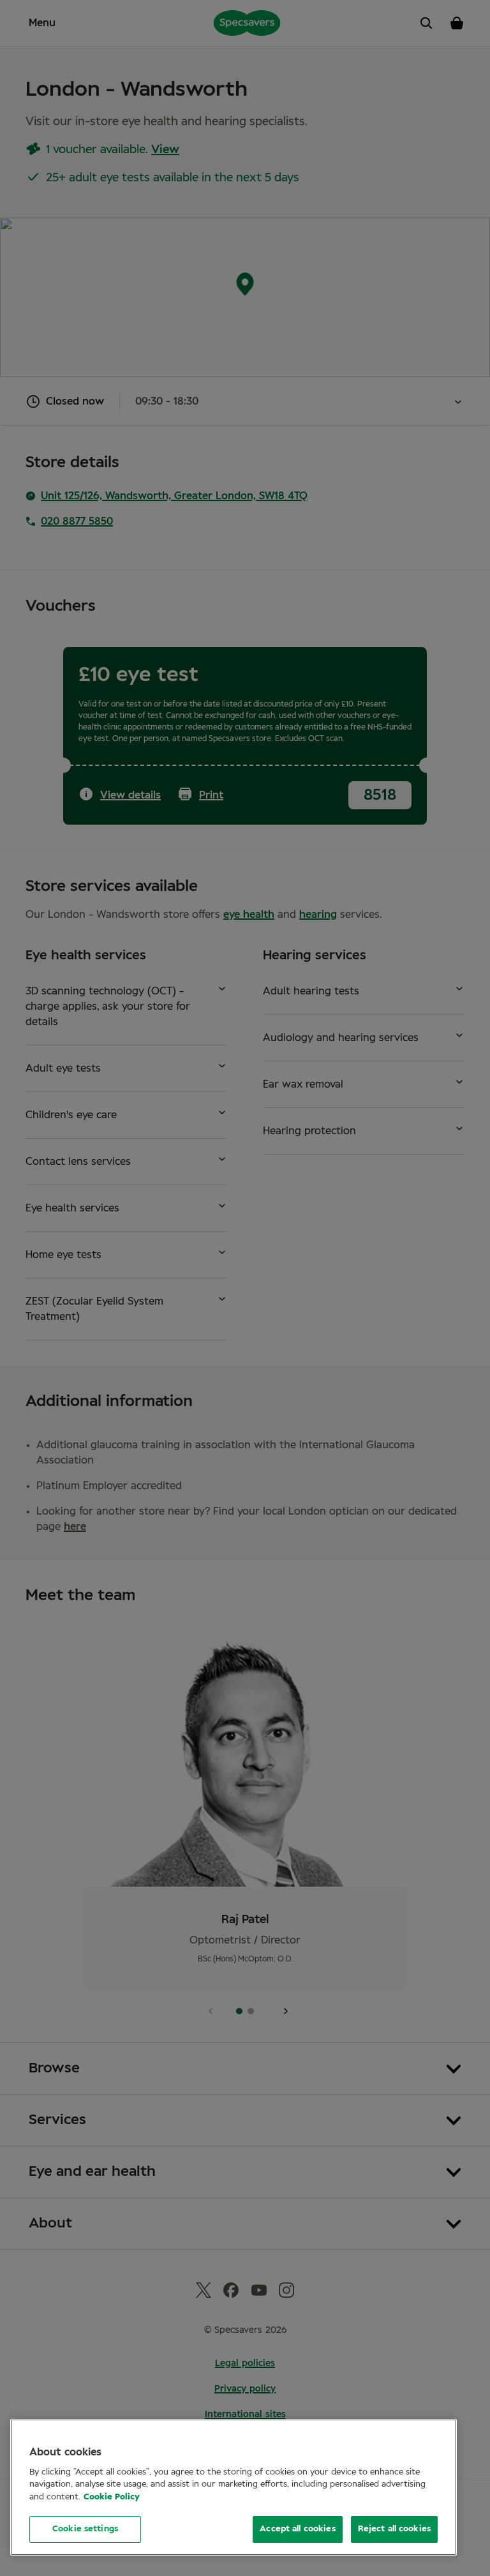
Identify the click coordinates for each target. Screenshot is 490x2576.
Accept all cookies (297, 2529)
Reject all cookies (394, 2529)
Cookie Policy (112, 2497)
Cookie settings (85, 2529)
